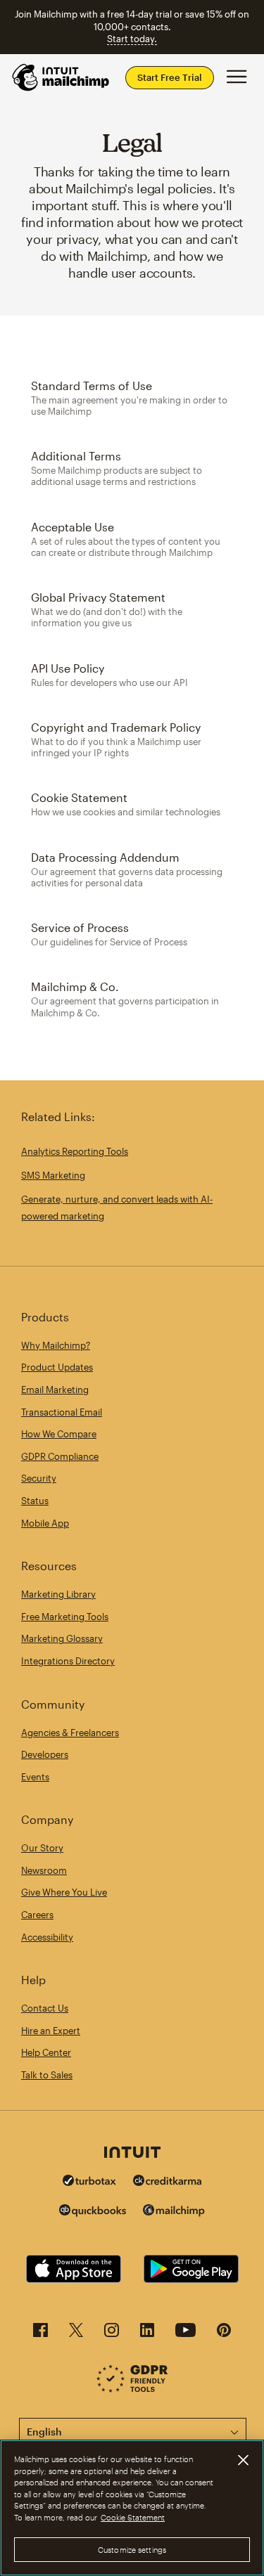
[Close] (243, 2460)
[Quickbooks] (93, 2212)
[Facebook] (40, 2334)
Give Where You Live (64, 1892)
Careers (37, 1915)
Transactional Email (62, 1412)
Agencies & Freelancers (70, 1733)
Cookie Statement (133, 2517)
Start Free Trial (170, 77)
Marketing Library (58, 1594)
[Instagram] (112, 2334)
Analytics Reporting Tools (75, 1151)
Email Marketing (55, 1390)
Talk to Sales (47, 2075)
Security (39, 1478)
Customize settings (132, 2550)
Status (35, 1501)
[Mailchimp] (174, 2212)
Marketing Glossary (62, 1638)
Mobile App (45, 1523)
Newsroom (44, 1870)
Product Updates (57, 1367)
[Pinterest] (224, 2334)
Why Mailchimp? (56, 1345)
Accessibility (47, 1937)
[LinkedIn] (147, 2334)
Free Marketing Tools (65, 1617)
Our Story (42, 1848)
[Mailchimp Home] (61, 77)
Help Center (46, 2052)
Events (35, 1777)
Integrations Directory (68, 1661)
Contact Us (45, 2008)
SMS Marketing (53, 1175)
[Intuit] (132, 2154)
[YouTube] (186, 2334)
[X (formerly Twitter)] (76, 2334)
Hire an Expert (51, 2031)
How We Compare (59, 1434)
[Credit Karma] (168, 2182)
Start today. (132, 39)
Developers (45, 1754)
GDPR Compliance (60, 1456)
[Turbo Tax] (89, 2182)
